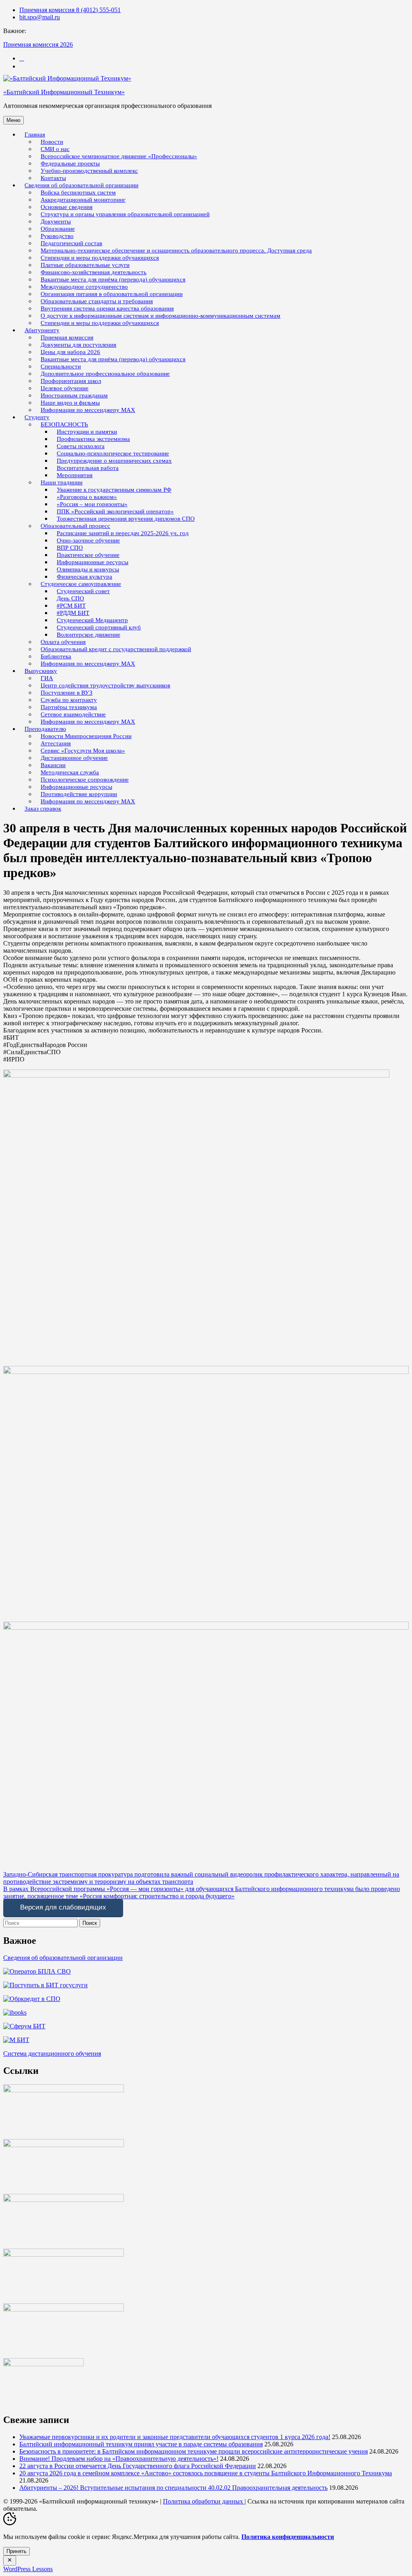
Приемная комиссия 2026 (38, 44)
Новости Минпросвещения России (86, 736)
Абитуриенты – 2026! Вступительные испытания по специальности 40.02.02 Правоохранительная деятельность (173, 2488)
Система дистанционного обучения (52, 2054)
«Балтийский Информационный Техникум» (64, 92)
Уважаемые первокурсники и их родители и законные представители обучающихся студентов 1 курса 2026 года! (175, 2437)
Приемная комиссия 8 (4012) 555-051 (70, 10)
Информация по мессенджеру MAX (88, 410)
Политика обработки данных (204, 2501)
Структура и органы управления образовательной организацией (125, 214)
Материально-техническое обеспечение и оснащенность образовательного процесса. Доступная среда (176, 250)
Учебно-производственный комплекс (89, 171)
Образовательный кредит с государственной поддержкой (116, 649)
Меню (13, 120)
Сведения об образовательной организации (63, 1958)
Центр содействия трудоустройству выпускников (105, 685)
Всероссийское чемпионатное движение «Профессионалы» (119, 156)
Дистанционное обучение (74, 758)
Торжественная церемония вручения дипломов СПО (126, 519)
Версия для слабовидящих (63, 1907)
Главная (35, 134)
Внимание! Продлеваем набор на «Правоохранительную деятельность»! (119, 2459)
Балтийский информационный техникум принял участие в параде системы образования (141, 2444)
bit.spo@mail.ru (40, 17)
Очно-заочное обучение (88, 540)
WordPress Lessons (28, 2569)
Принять (16, 2551)
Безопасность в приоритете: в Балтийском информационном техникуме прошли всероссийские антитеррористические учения (194, 2451)
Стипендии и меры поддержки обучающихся (100, 323)
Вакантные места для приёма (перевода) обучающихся (113, 359)
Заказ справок (43, 809)
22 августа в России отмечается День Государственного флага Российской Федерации (138, 2466)
